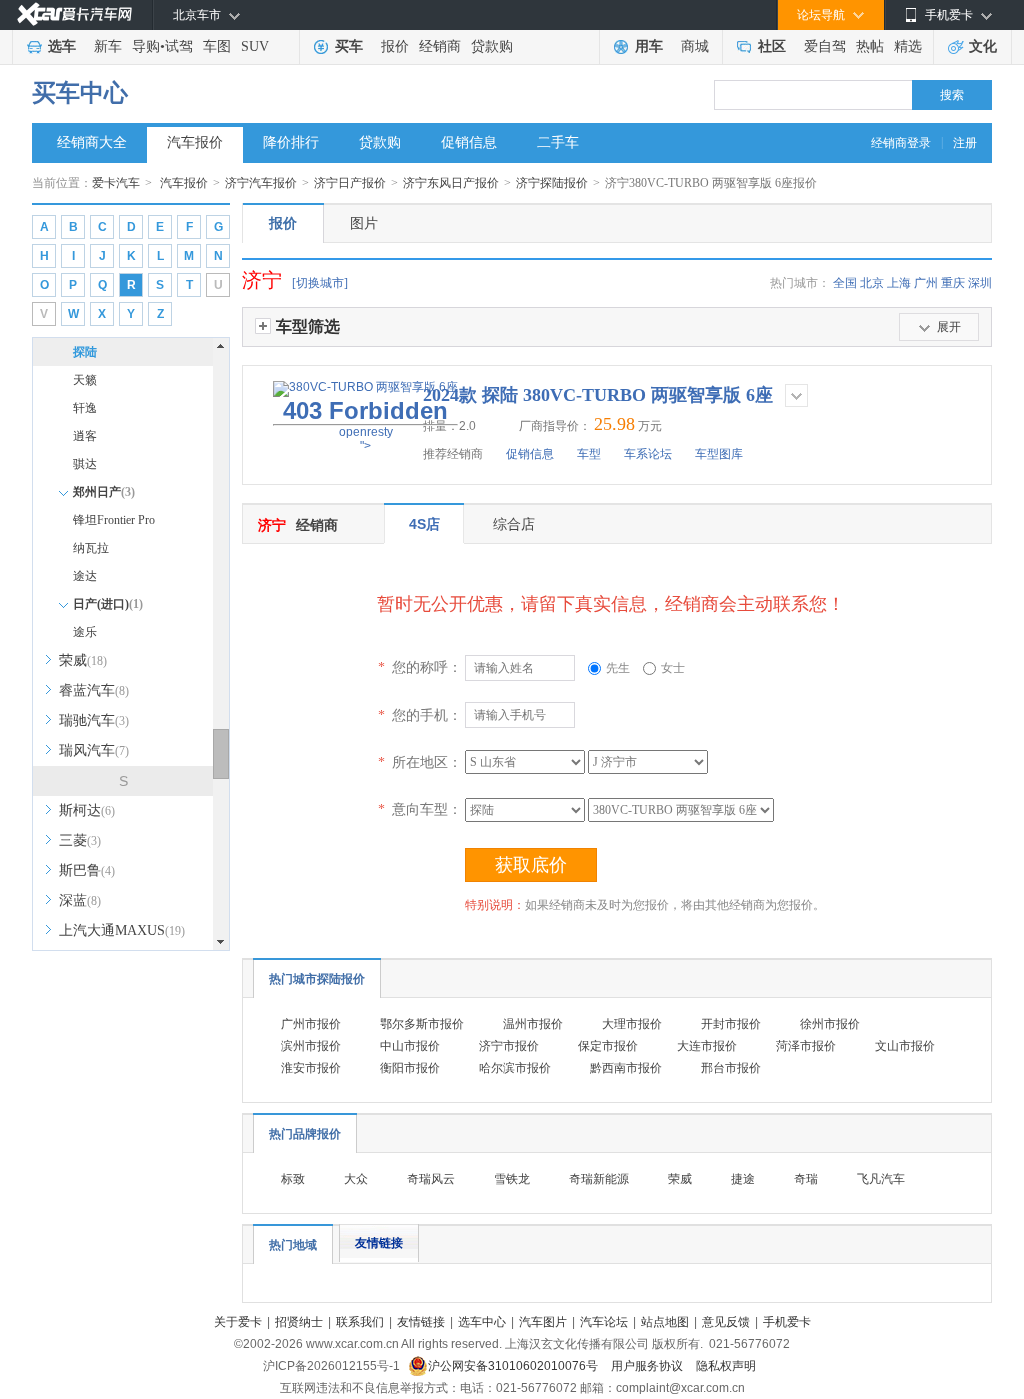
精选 (908, 46)
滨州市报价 (311, 1046)
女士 (673, 668)
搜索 (952, 95)
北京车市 (197, 15)
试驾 (179, 46)
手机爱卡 (787, 1322)
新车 (108, 46)
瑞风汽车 (94, 750)
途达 (85, 576)
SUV (255, 46)
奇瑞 (806, 1179)
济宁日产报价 (350, 183)
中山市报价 (410, 1046)
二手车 (558, 142)
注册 (965, 143)
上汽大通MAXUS (122, 930)
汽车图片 (543, 1322)
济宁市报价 (509, 1046)
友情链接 (379, 1243)
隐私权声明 (726, 1366)
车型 (589, 454)
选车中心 (482, 1322)
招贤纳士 (299, 1322)
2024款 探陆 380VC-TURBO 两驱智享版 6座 (598, 395)
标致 (293, 1179)
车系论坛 (648, 454)
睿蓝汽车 (94, 690)
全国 (845, 283)
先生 (618, 668)
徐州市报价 (830, 1024)
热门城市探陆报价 (317, 979)
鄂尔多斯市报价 (422, 1024)
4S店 (424, 524)
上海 (899, 283)
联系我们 (360, 1322)
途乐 (85, 632)
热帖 (870, 46)
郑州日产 (104, 492)
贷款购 (492, 46)
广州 (926, 283)
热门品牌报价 (305, 1134)
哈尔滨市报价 (515, 1068)
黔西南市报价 (626, 1068)
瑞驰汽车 (94, 720)
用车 (649, 46)
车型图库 (719, 454)
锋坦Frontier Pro (114, 520)
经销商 (440, 46)
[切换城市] (320, 283)
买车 (349, 46)
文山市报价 (905, 1046)
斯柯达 (87, 810)
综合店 (514, 524)
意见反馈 (726, 1322)
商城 (695, 46)
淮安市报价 (311, 1068)
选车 (62, 46)
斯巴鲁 (87, 870)
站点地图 (665, 1322)
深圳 (980, 283)
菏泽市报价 (806, 1046)
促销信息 (469, 142)
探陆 (85, 352)
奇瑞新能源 (599, 1179)
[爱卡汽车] (74, 14)
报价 (395, 46)
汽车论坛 (604, 1322)
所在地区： (420, 762)
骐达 (85, 464)
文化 (983, 46)
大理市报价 (632, 1024)
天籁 (85, 380)
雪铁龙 (512, 1179)
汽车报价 (195, 142)
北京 (872, 283)
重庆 (953, 283)
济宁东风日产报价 (451, 183)
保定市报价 (608, 1046)
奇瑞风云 (431, 1179)
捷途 (743, 1179)
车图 (217, 46)
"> (365, 425)
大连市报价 (707, 1046)
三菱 (80, 840)
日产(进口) (108, 604)
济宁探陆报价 (552, 183)
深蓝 (80, 900)
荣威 (83, 660)
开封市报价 (731, 1024)
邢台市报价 (731, 1068)
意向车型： (420, 809)
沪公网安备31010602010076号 (514, 1366)
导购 (146, 46)
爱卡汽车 (116, 183)
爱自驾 (825, 46)
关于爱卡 (238, 1322)
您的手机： (420, 715)
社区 (772, 46)
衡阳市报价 (410, 1068)
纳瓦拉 (91, 548)
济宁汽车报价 (261, 183)
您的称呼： (420, 667)
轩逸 (85, 408)
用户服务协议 (648, 1366)
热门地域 (293, 1245)
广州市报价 (311, 1024)
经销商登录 (901, 143)
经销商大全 (92, 142)
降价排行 (291, 142)
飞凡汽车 (881, 1179)
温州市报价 (533, 1024)
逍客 (85, 436)
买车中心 (80, 93)
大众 (356, 1179)
